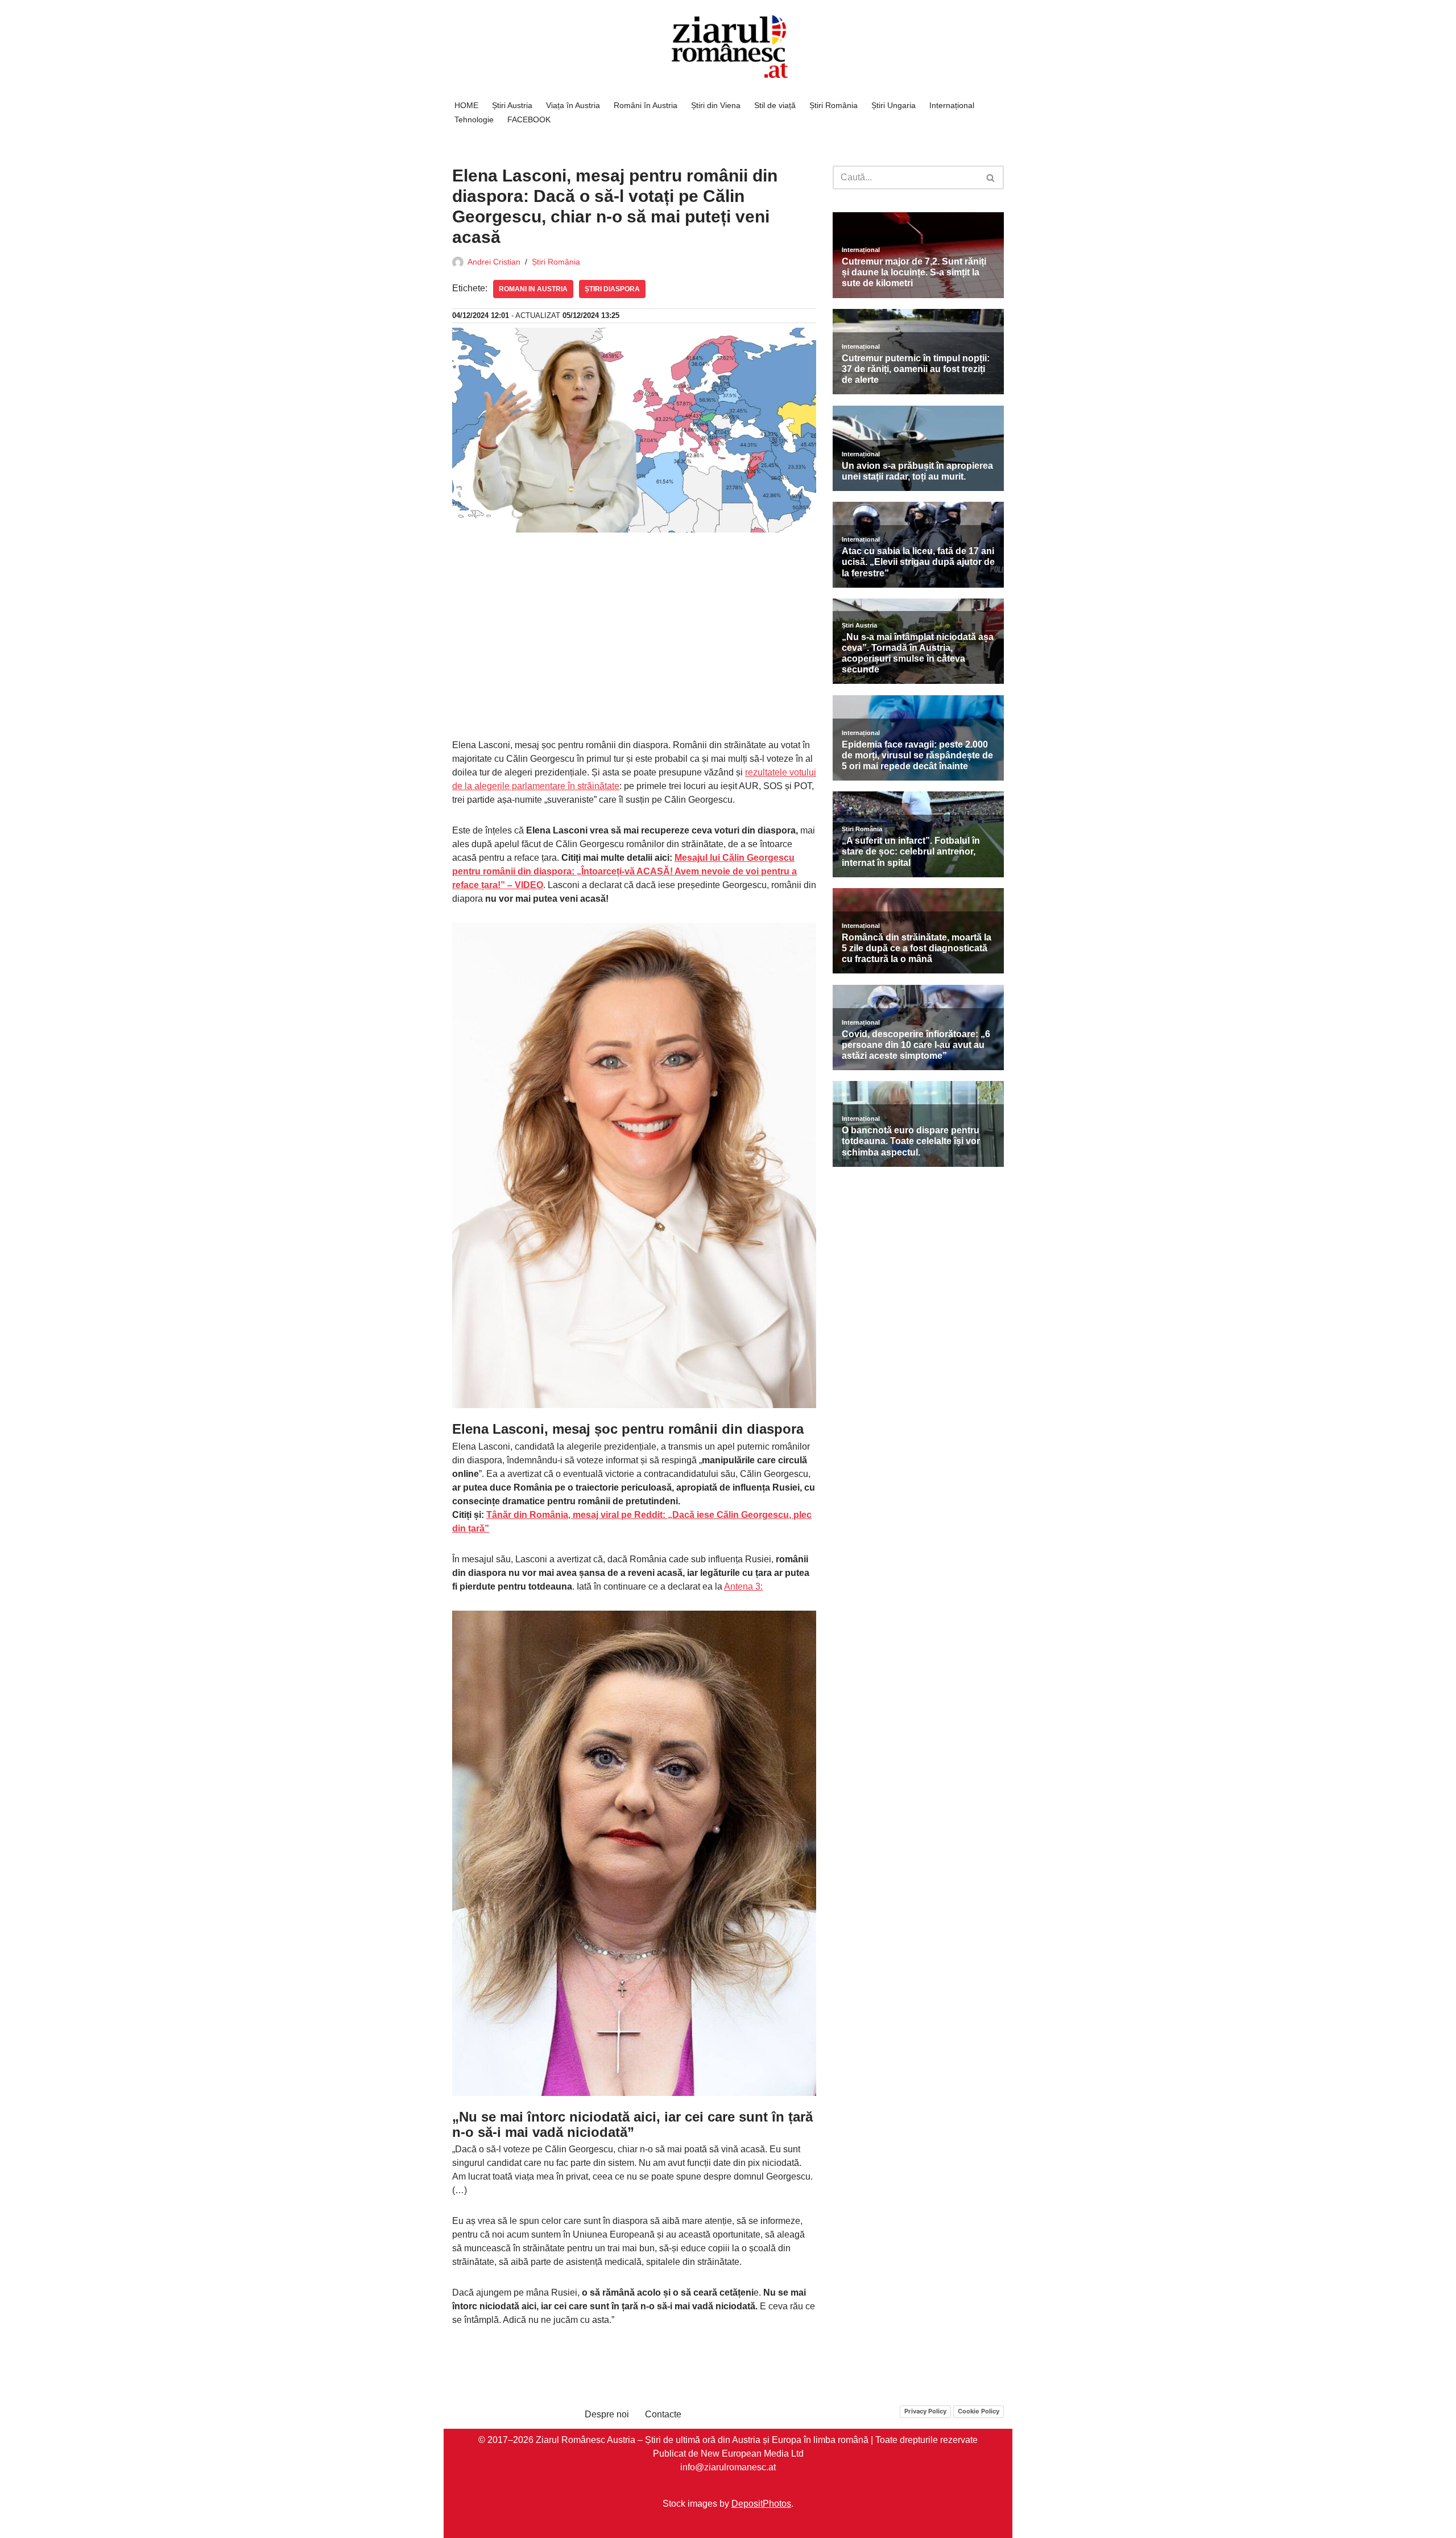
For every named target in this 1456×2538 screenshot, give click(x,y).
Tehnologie (474, 119)
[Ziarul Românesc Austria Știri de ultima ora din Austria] (728, 47)
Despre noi (607, 2414)
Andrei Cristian (494, 262)
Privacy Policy (925, 2411)
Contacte (663, 2414)
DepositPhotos (761, 2504)
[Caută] (991, 178)
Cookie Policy (979, 2411)
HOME (466, 105)
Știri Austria (512, 105)
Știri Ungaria (894, 105)
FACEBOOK (529, 119)
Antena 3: (743, 1586)
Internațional (952, 105)
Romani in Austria (533, 289)
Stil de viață (775, 105)
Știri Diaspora (612, 289)
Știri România (834, 105)
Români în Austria (646, 105)
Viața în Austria (573, 105)
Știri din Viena (716, 105)
